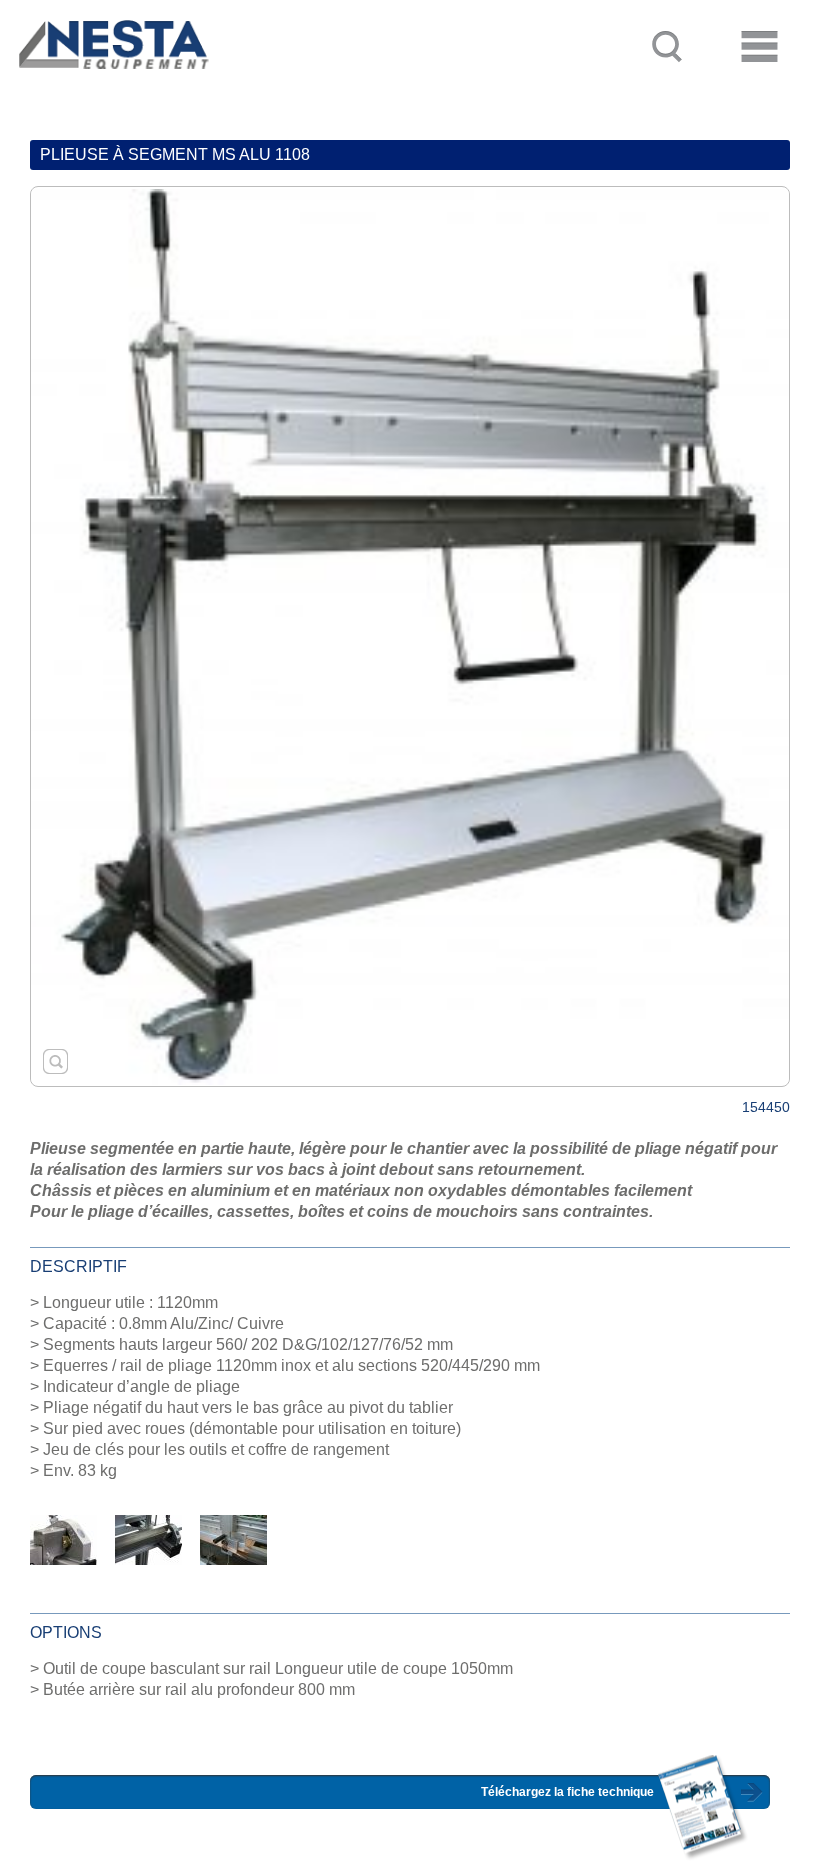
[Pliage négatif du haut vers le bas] (148, 1539)
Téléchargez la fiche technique (567, 1792)
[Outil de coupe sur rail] (233, 1539)
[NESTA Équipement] (110, 86)
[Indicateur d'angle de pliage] (63, 1539)
